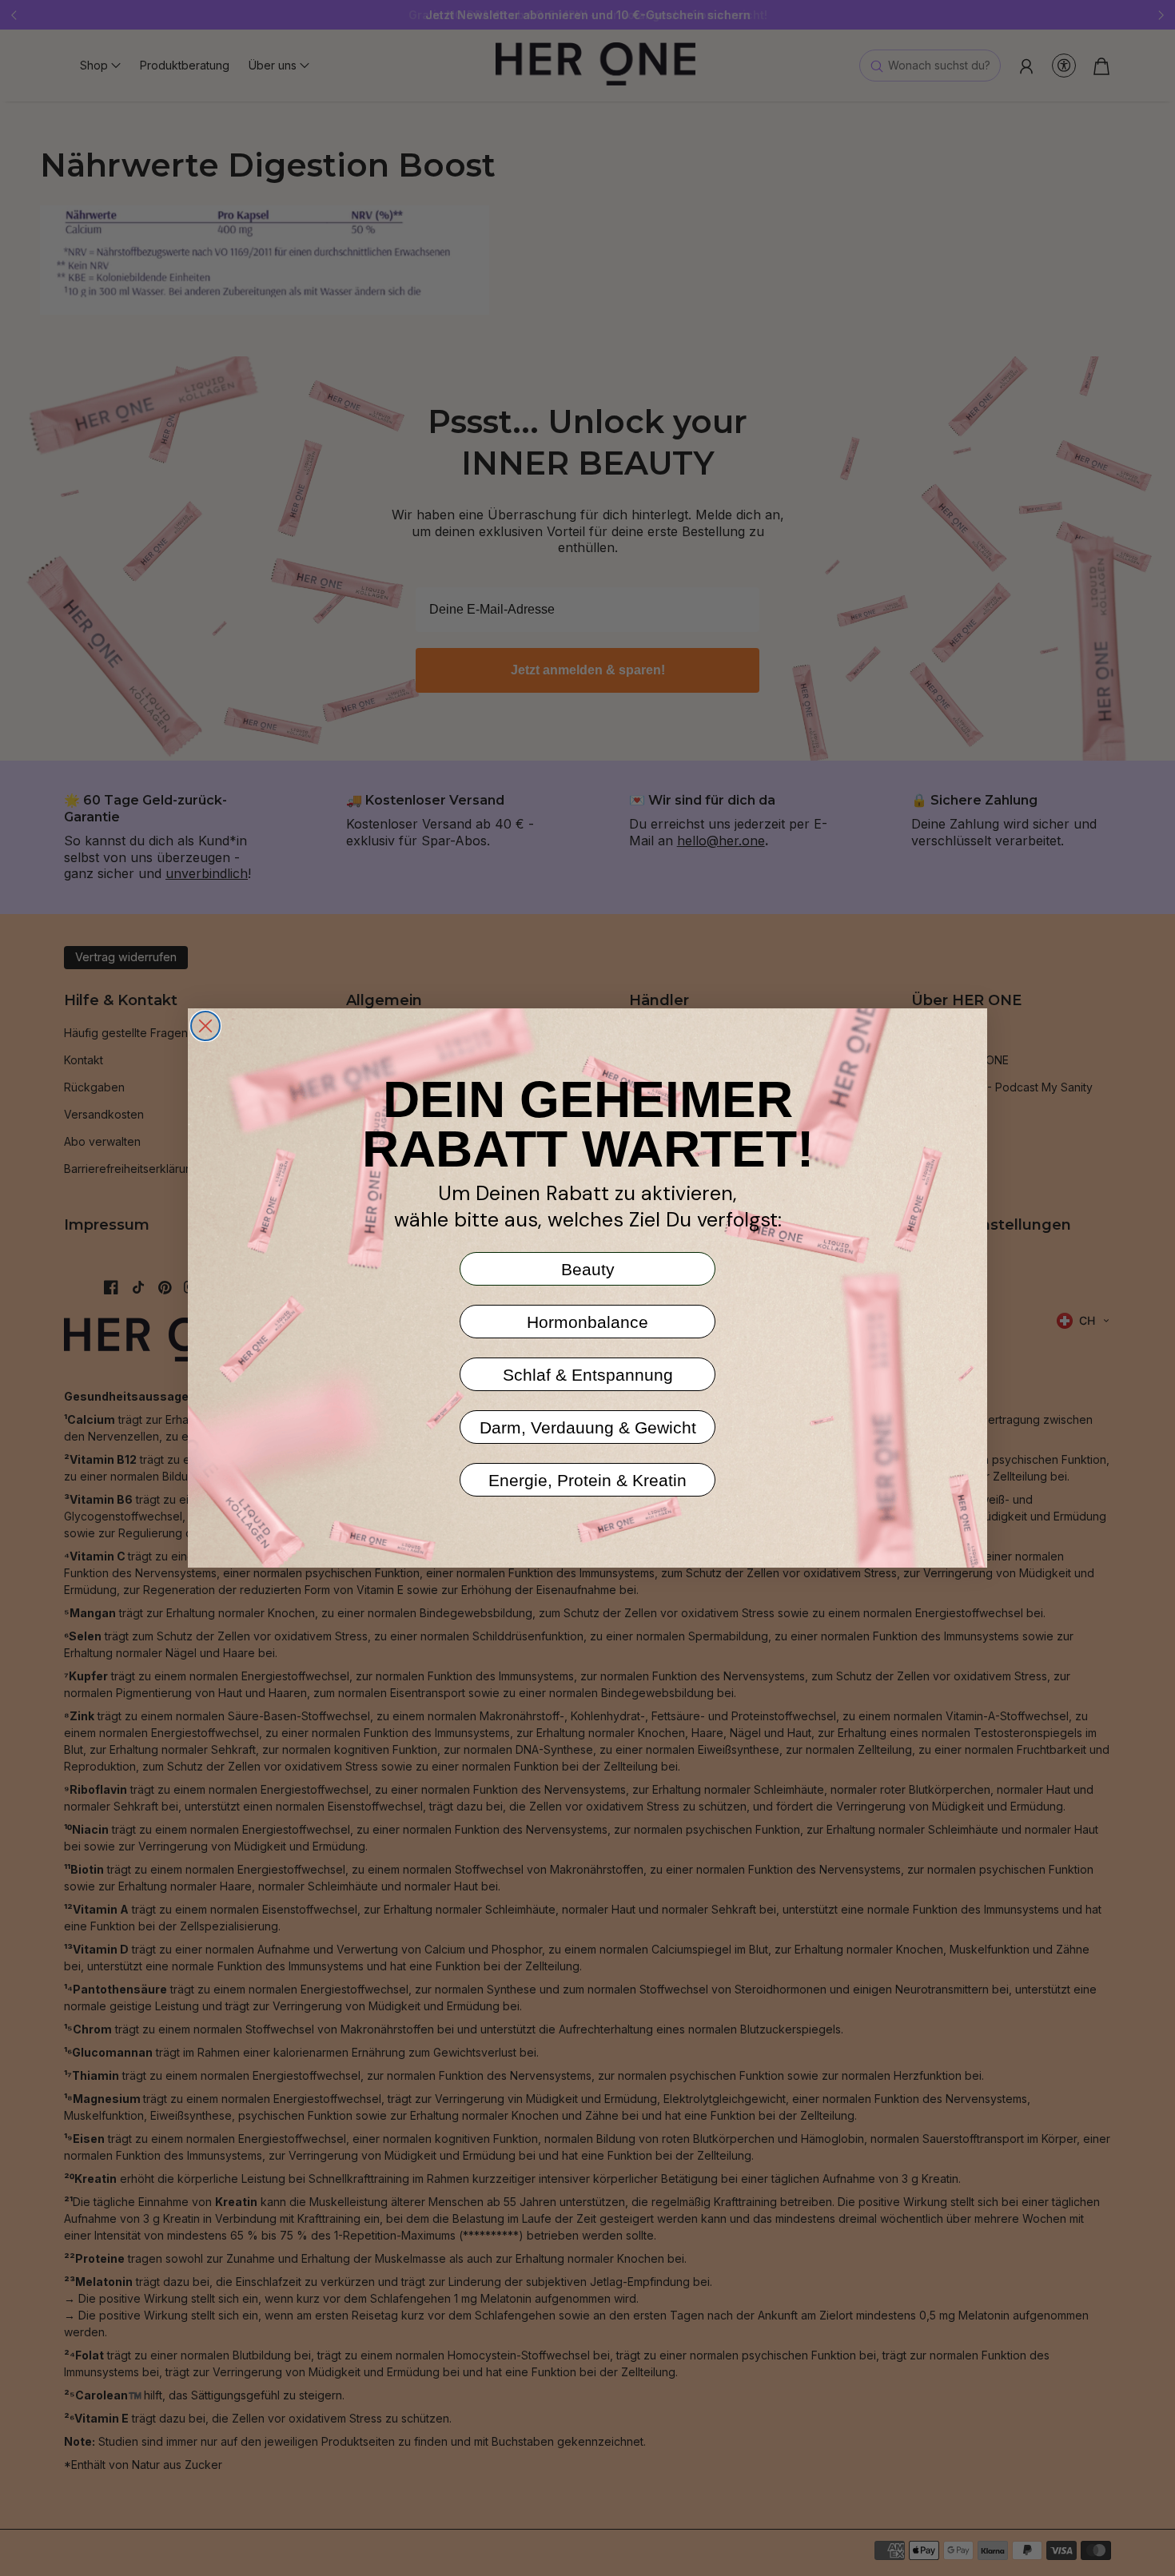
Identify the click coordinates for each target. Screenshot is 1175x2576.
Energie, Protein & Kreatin (587, 1480)
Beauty (588, 1269)
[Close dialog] (205, 1026)
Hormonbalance (587, 1322)
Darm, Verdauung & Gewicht (588, 1427)
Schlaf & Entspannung (588, 1375)
